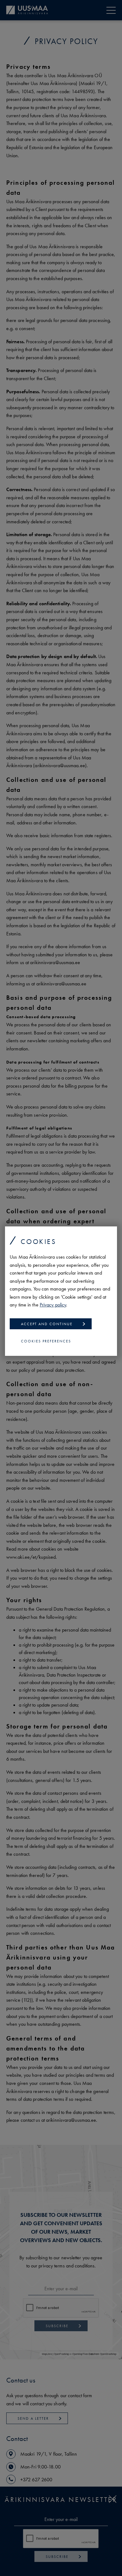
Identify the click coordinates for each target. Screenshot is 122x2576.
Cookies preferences (46, 1341)
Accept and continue (47, 1324)
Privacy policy (53, 1305)
